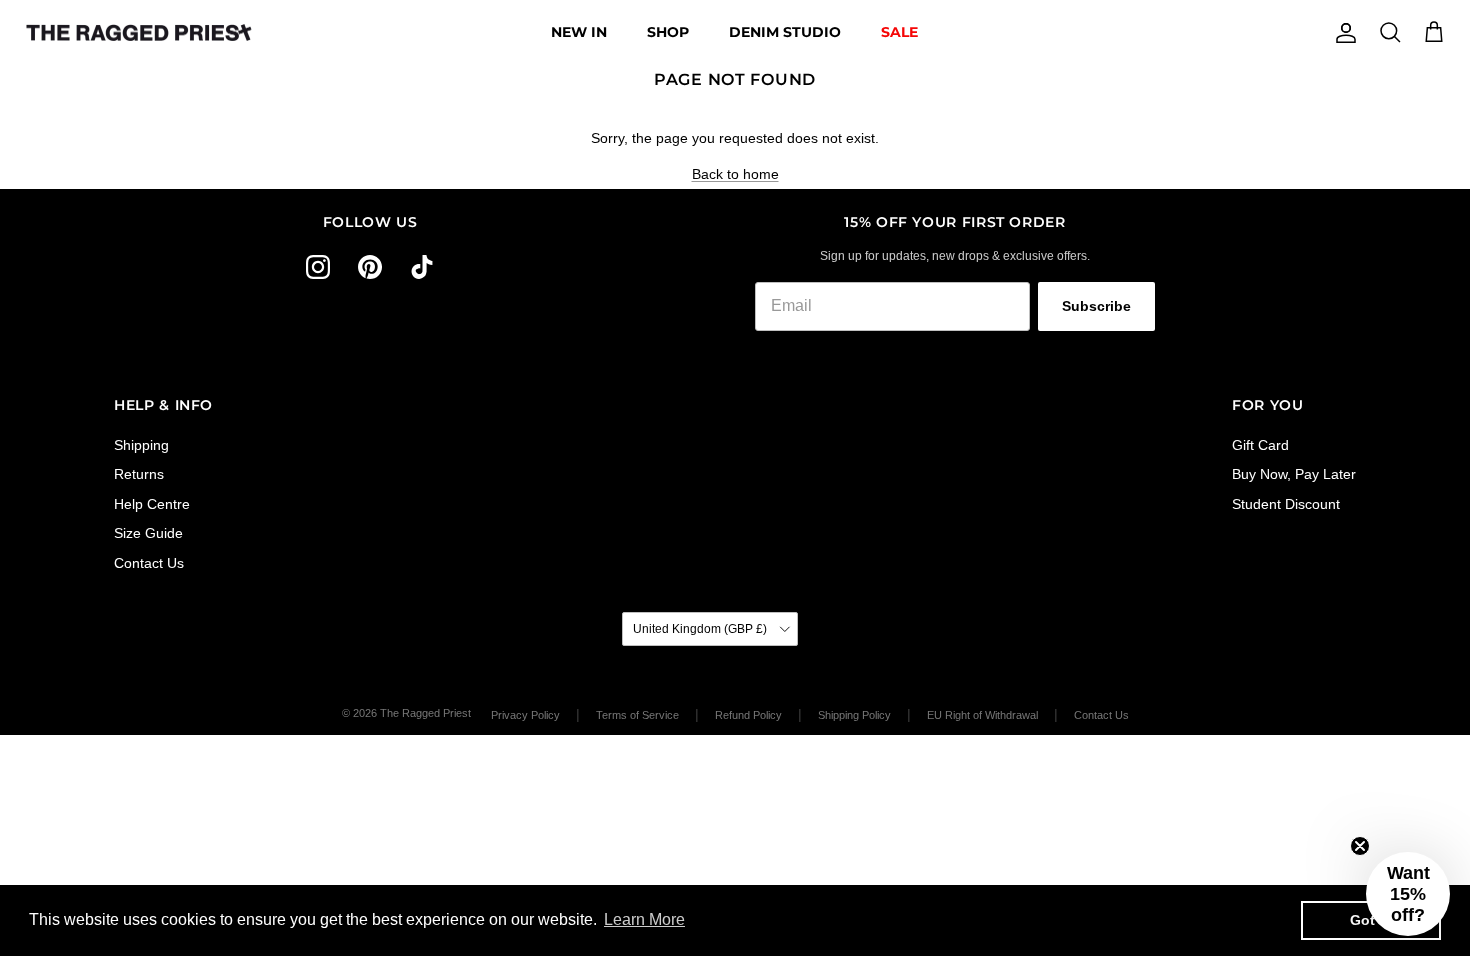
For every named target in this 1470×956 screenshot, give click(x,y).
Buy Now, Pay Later (1294, 474)
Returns (139, 474)
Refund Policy (748, 715)
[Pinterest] (370, 267)
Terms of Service (637, 715)
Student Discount (1286, 504)
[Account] (1342, 33)
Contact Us (149, 563)
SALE (899, 32)
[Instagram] (318, 267)
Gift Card (1260, 445)
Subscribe (1096, 306)
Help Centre (152, 504)
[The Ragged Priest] (139, 33)
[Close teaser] (1360, 846)
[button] (1408, 894)
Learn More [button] (644, 919)
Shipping (141, 445)
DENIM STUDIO (785, 32)
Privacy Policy (525, 715)
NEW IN (579, 32)
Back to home (735, 174)
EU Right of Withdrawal (982, 715)
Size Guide (148, 533)
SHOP (668, 32)
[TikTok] (422, 267)
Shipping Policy (854, 715)
